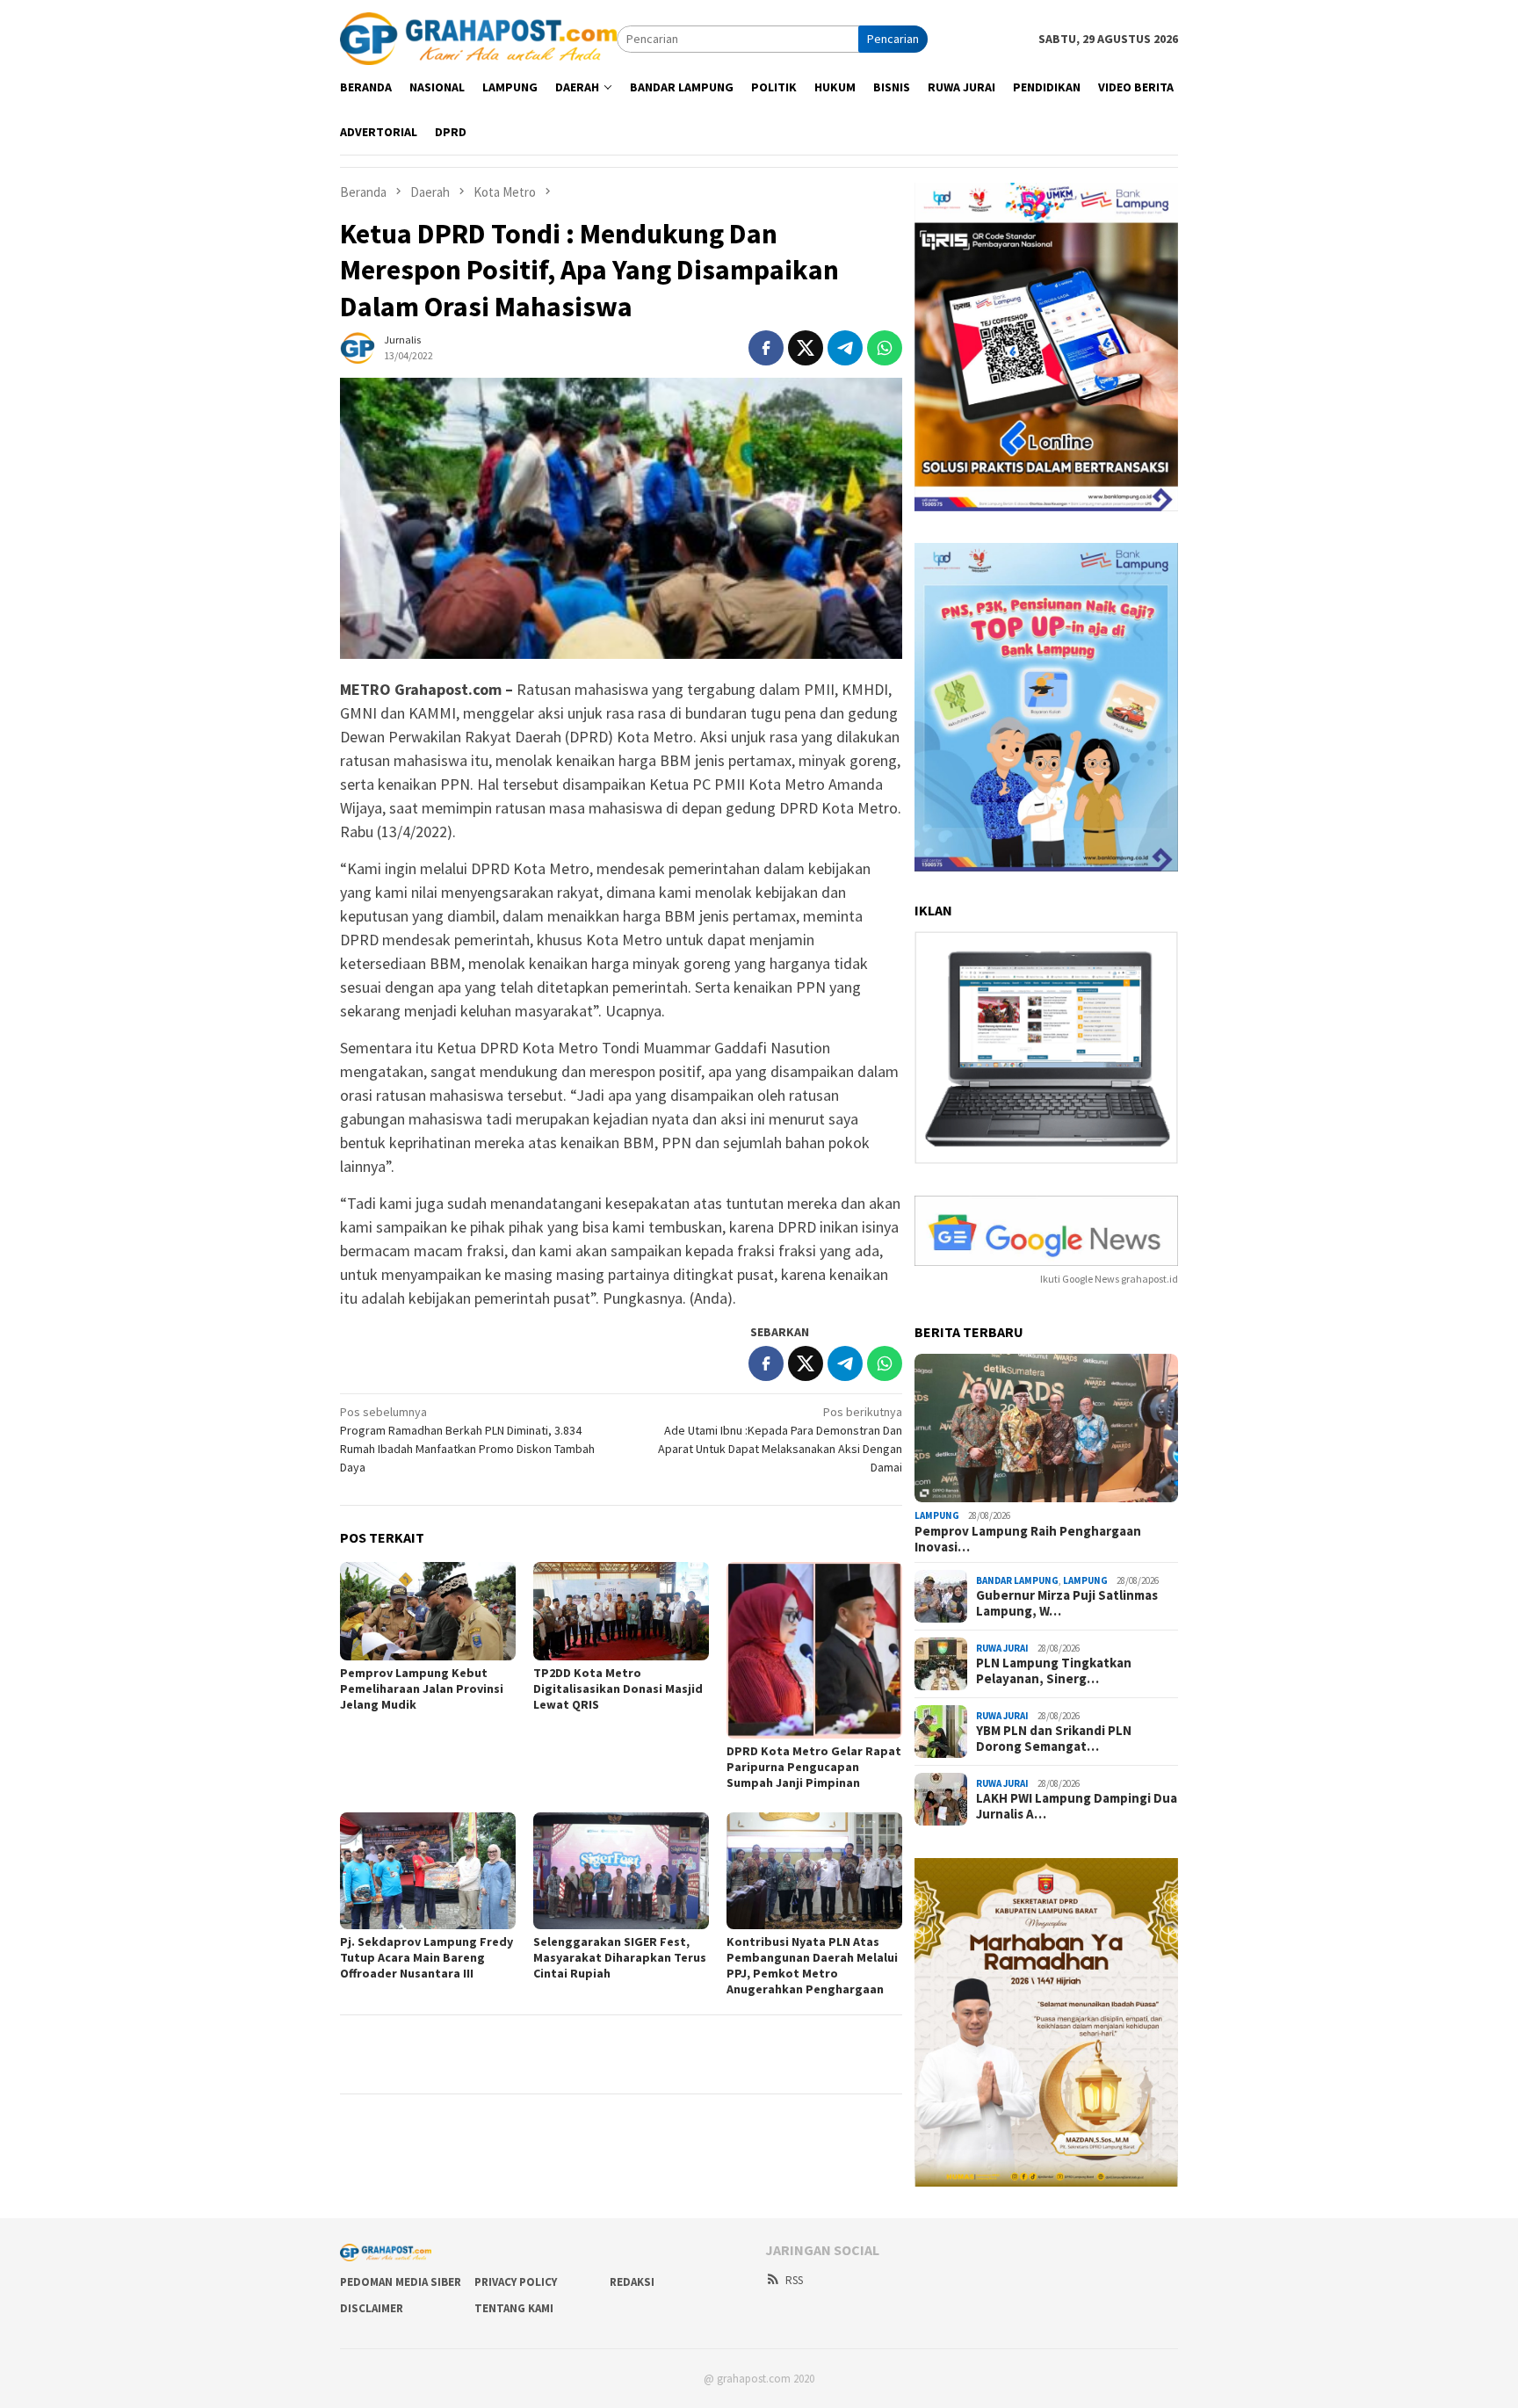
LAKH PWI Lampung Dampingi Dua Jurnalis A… (1077, 1806)
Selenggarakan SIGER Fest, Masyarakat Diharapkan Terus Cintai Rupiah (620, 1957)
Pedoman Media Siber (401, 2282)
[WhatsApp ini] (885, 348)
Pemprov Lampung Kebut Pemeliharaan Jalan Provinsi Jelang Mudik (422, 1688)
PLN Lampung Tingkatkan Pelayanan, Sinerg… (1054, 1671)
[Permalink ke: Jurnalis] (358, 346)
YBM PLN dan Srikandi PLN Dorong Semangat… (1054, 1739)
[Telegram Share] (845, 348)
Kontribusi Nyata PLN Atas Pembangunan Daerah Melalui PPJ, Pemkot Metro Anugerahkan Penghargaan (812, 1965)
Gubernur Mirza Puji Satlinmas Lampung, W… (1067, 1603)
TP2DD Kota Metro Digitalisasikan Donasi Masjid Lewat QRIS (618, 1688)
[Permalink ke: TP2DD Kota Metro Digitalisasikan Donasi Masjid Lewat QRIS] (621, 1611)
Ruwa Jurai (1002, 1648)
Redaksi (632, 2282)
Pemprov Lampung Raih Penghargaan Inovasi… (1028, 1539)
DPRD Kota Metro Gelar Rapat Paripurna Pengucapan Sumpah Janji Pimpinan (814, 1767)
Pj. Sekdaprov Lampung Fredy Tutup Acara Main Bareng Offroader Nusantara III (426, 1957)
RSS (794, 2280)
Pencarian (893, 39)
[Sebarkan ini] (766, 348)
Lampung (937, 1515)
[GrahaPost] (478, 38)
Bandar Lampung (1017, 1580)
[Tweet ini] (806, 348)
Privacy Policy (516, 2282)
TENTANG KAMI (514, 2308)
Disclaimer (372, 2308)
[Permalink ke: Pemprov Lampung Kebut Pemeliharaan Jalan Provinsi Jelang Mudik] (428, 1611)
